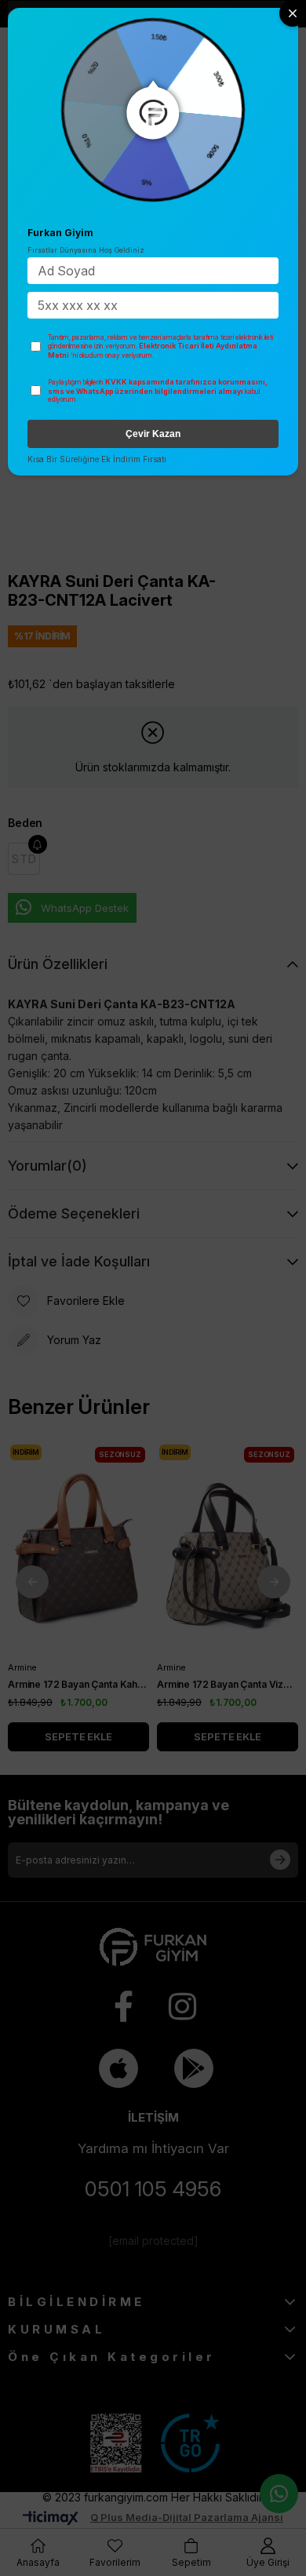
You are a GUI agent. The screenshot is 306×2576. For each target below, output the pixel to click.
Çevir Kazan (153, 434)
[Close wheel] (293, 13)
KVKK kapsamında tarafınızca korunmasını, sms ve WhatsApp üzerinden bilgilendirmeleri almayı (158, 386)
